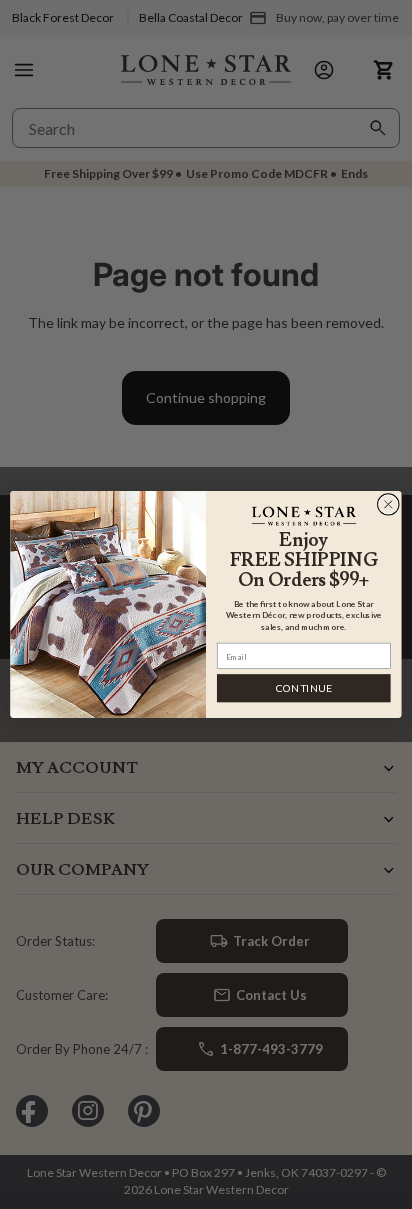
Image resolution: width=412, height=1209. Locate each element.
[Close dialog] (388, 504)
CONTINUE (304, 688)
